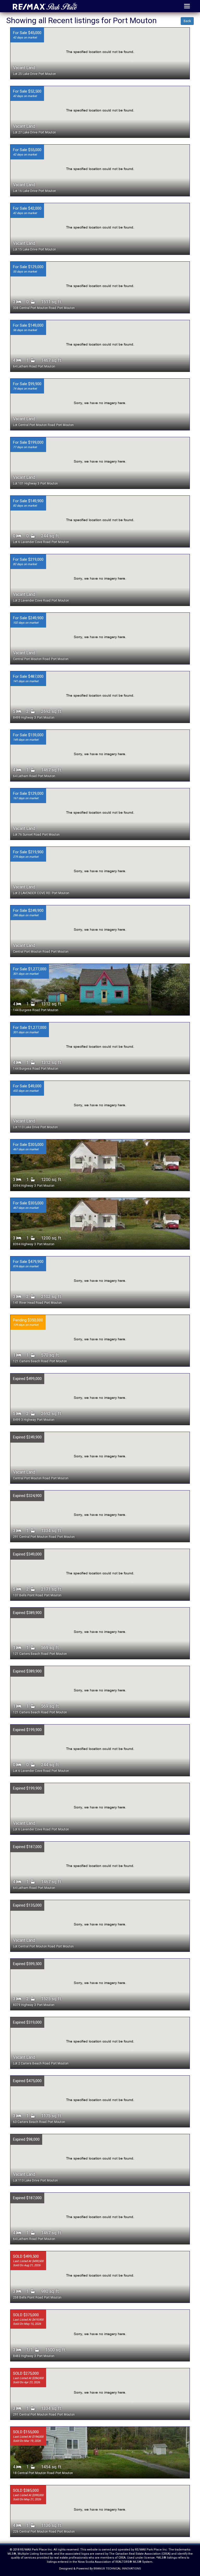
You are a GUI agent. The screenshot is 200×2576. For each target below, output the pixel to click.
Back (187, 21)
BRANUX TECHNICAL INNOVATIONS (117, 2569)
